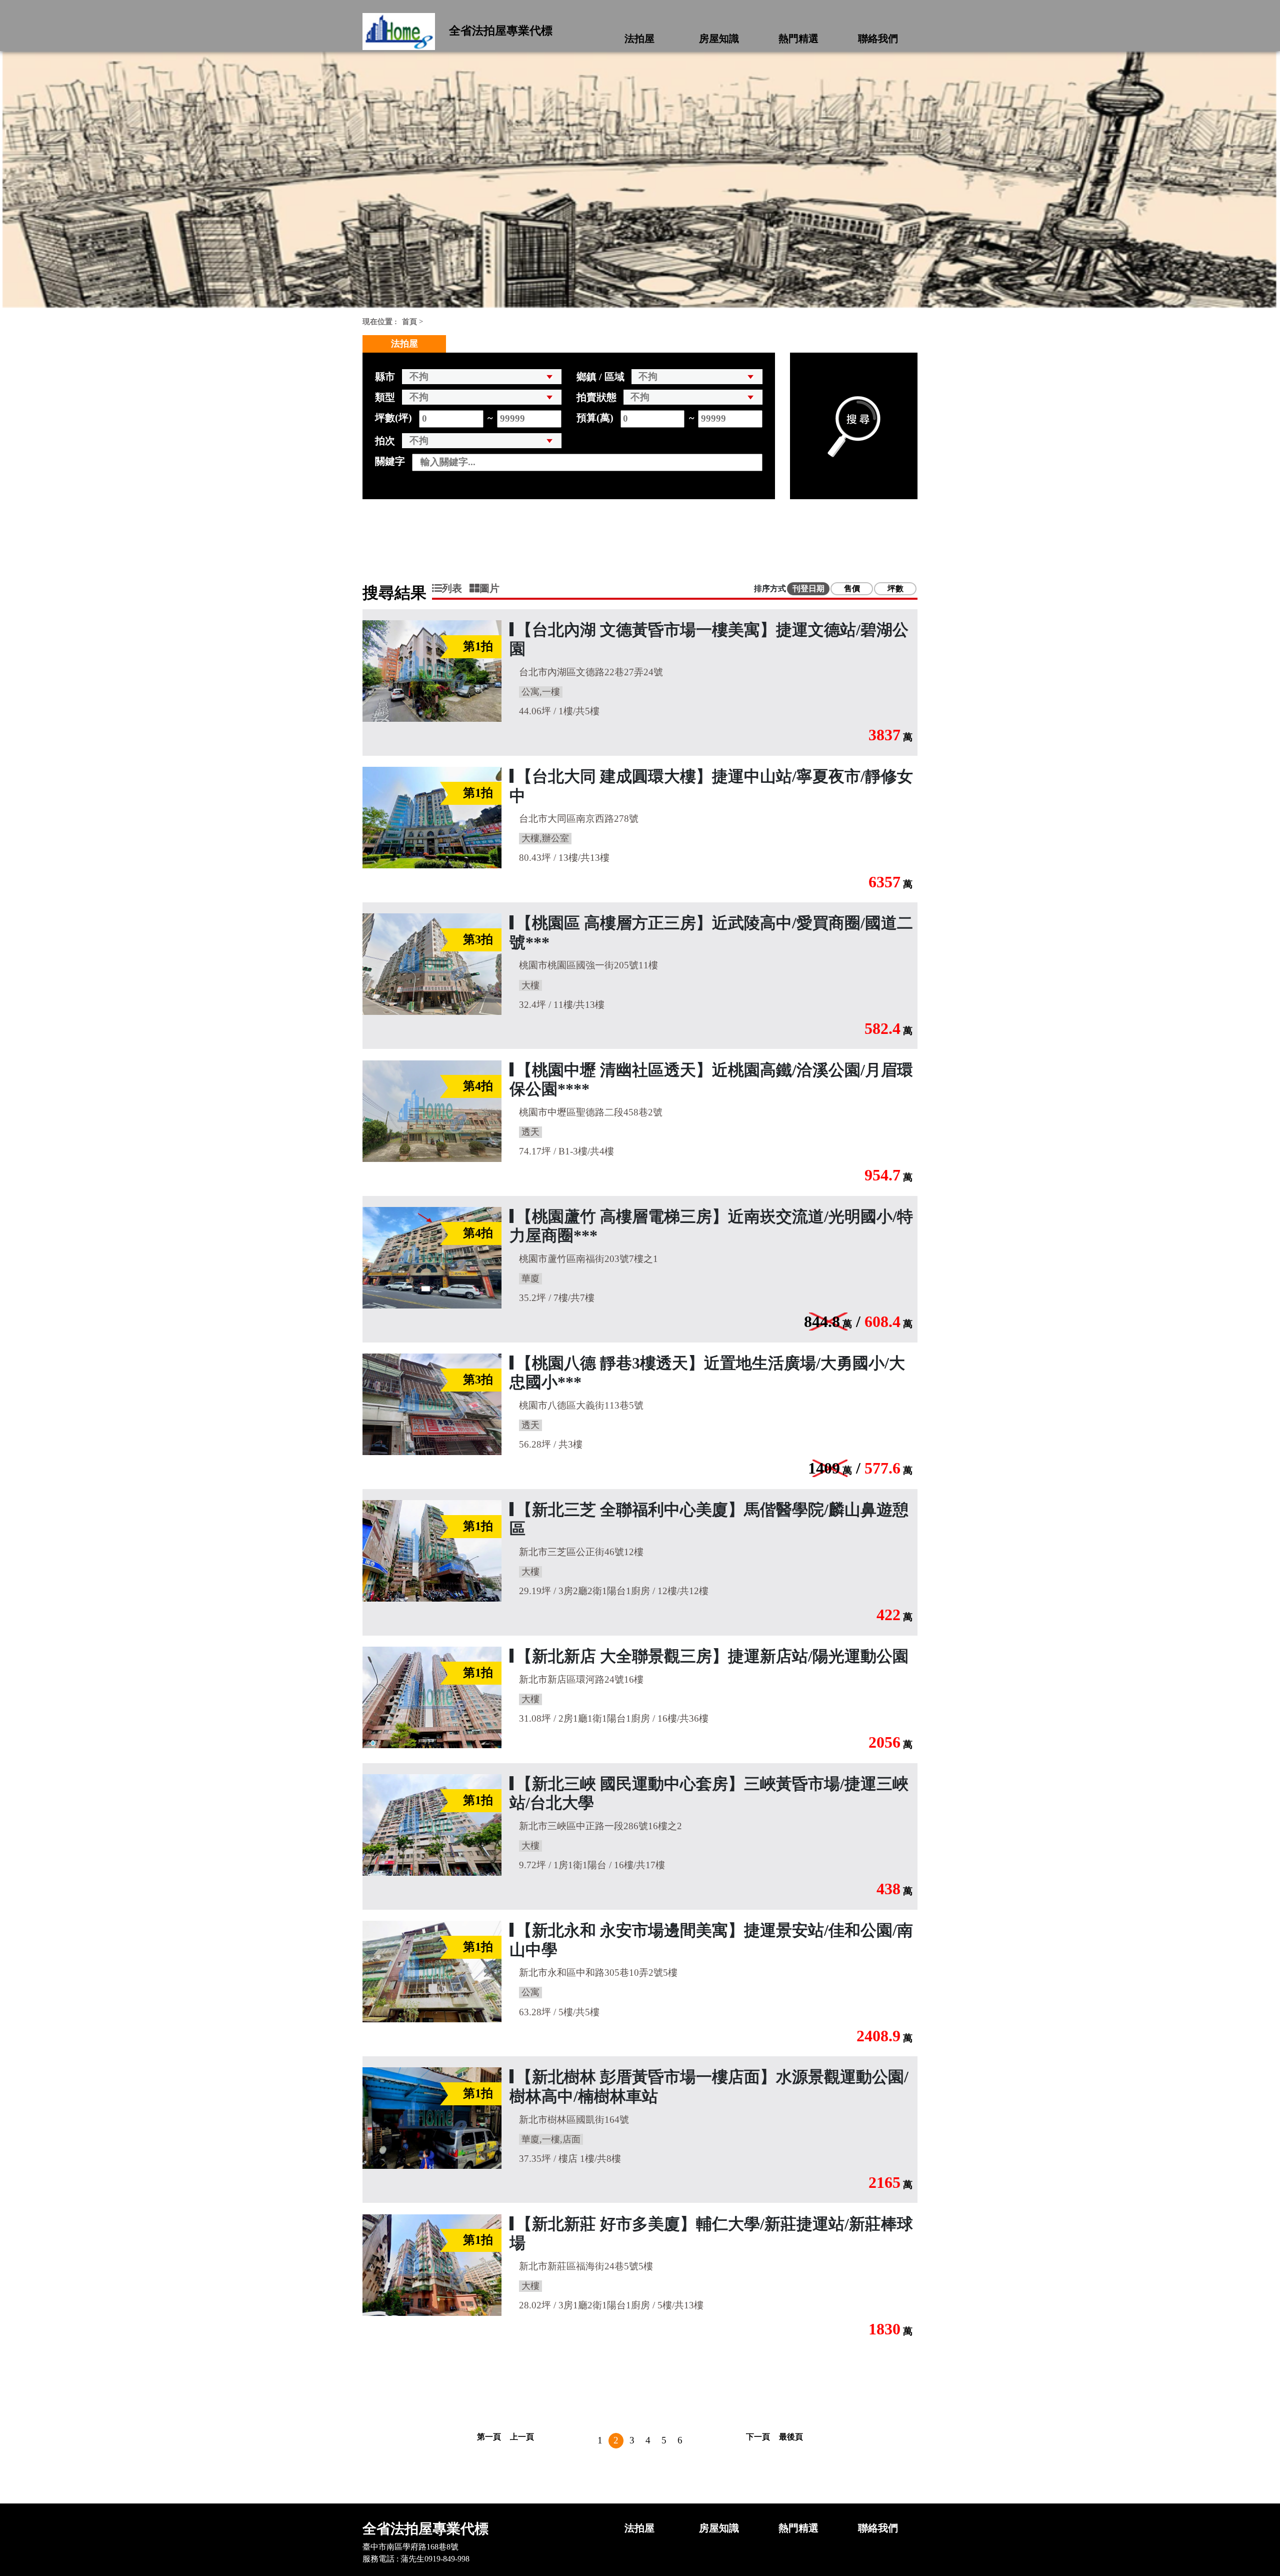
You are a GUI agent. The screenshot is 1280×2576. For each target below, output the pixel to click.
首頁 (409, 322)
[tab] (451, 588)
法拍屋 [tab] (404, 344)
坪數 (895, 588)
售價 (852, 588)
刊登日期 (808, 588)
